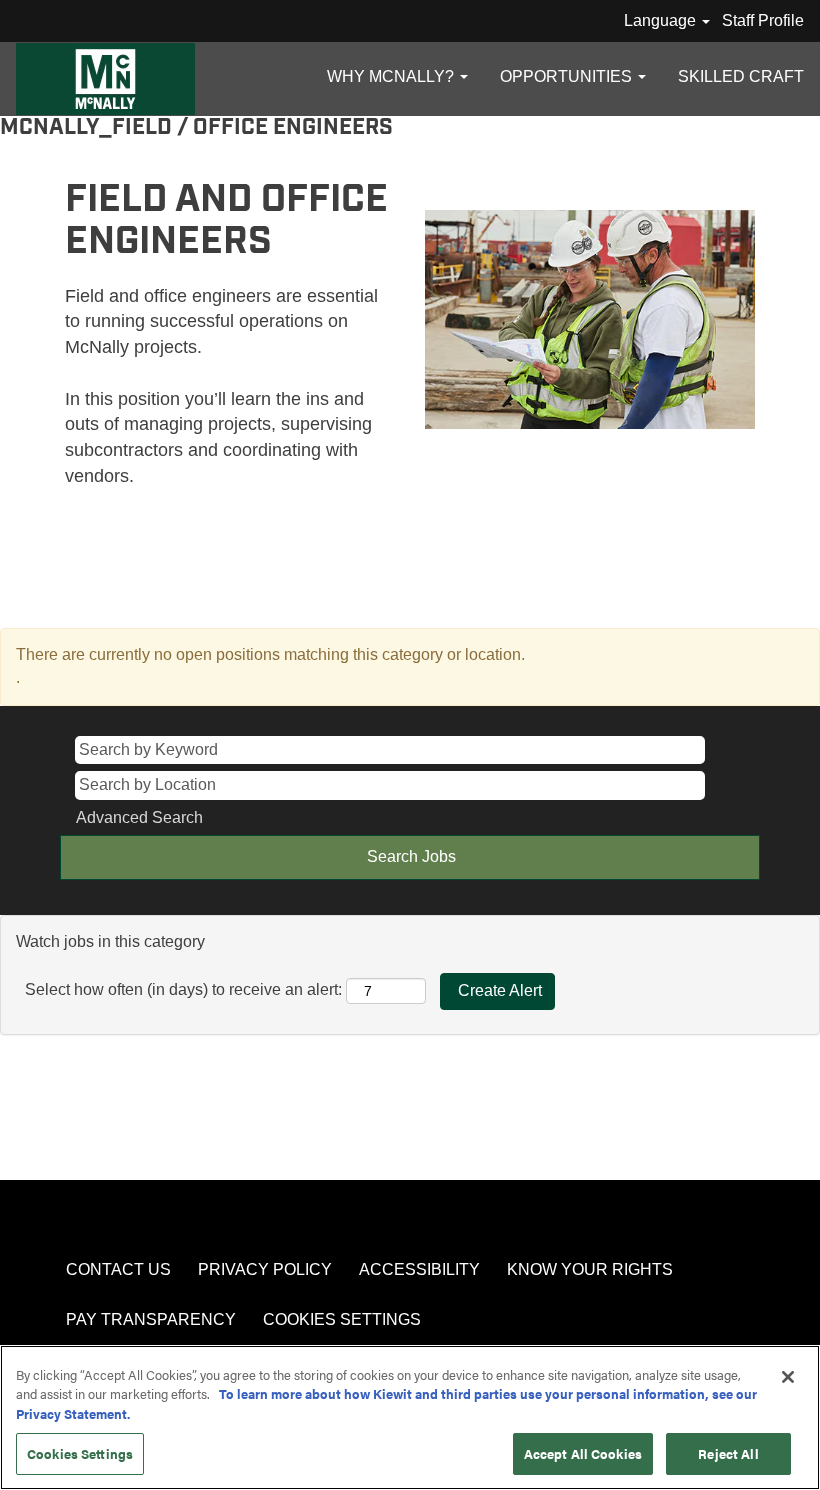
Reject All (728, 1453)
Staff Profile (763, 20)
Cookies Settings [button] (342, 1319)
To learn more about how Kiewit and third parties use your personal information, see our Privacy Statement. (386, 1403)
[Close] (788, 1377)
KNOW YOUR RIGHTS (590, 1269)
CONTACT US (118, 1269)
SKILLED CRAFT (741, 76)
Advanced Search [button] (139, 817)
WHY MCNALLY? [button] (392, 76)
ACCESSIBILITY (419, 1269)
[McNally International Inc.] (105, 79)
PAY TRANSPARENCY (151, 1319)
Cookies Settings (80, 1453)
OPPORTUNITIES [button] (568, 76)
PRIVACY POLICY (265, 1269)
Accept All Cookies (583, 1453)
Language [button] (662, 20)
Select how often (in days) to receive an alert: (183, 989)
